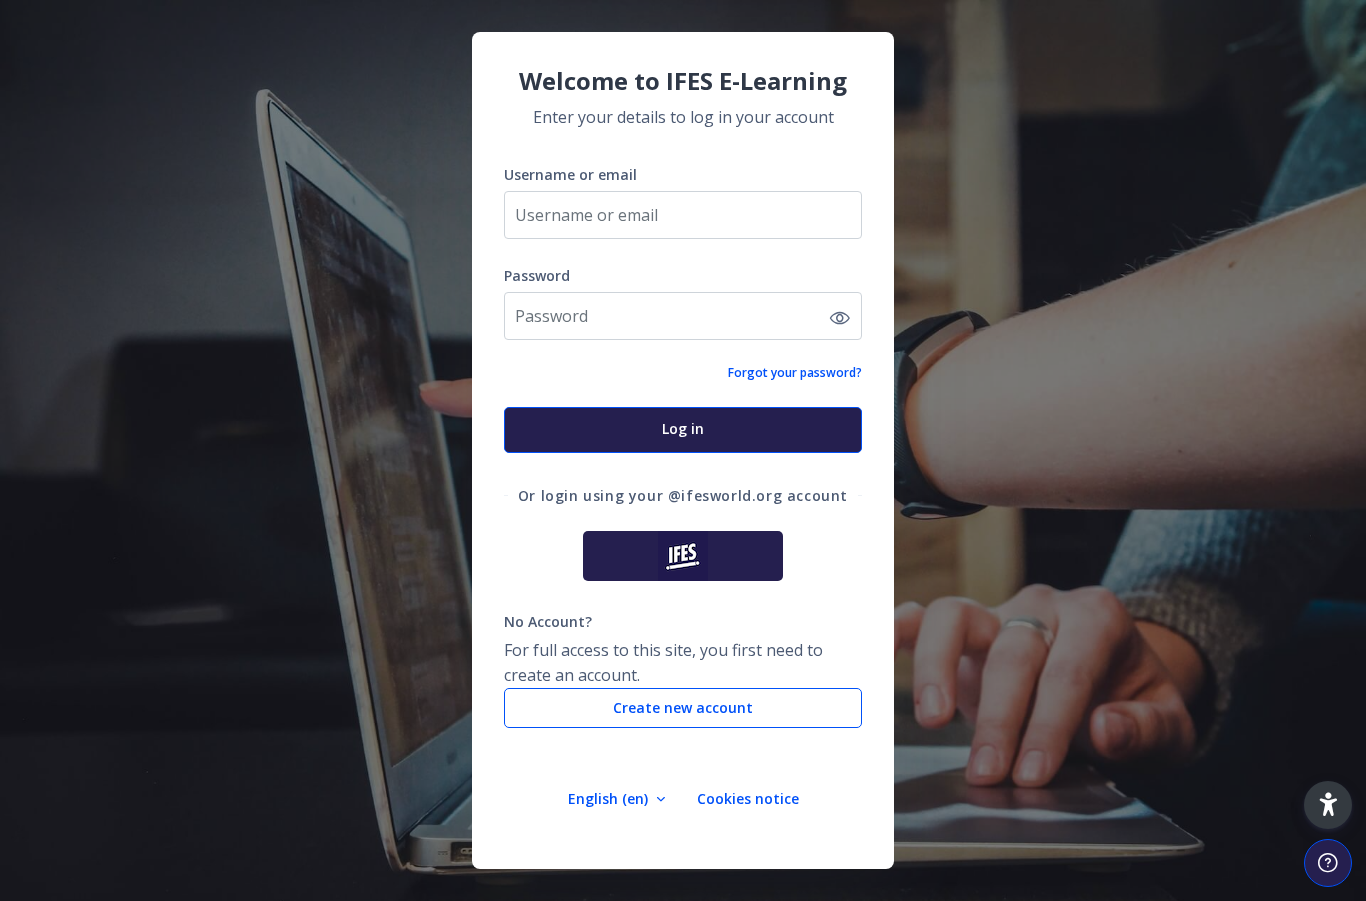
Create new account (683, 707)
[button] (1328, 805)
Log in (683, 428)
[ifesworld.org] (683, 556)
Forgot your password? (795, 372)
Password (537, 275)
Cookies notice (748, 798)
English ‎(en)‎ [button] (610, 798)
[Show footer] (1328, 863)
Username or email (570, 174)
